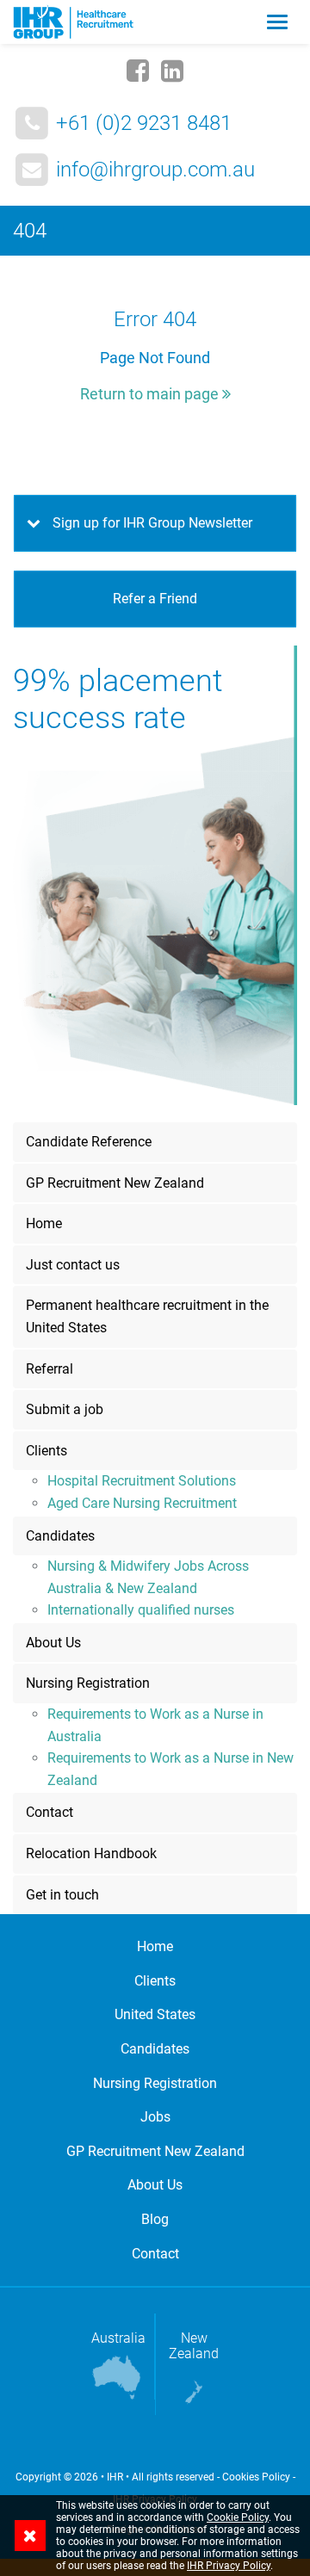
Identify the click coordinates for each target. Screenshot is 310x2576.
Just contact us (73, 1265)
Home (44, 1223)
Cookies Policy (256, 2477)
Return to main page (151, 394)
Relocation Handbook (91, 1853)
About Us (53, 1643)
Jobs (155, 2117)
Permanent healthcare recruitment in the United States (147, 1316)
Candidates (60, 1536)
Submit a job (65, 1409)
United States (155, 2014)
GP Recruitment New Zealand (115, 1183)
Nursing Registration (88, 1683)
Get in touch (62, 1895)
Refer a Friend (155, 599)
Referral (50, 1369)
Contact (50, 1812)
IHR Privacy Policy (229, 2566)
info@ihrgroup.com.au (155, 170)
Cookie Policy (238, 2517)
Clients (46, 1451)
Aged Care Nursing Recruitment (142, 1503)
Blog (155, 2219)
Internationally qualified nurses (141, 1610)
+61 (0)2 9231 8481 (144, 123)
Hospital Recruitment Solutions (142, 1481)
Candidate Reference (89, 1142)
